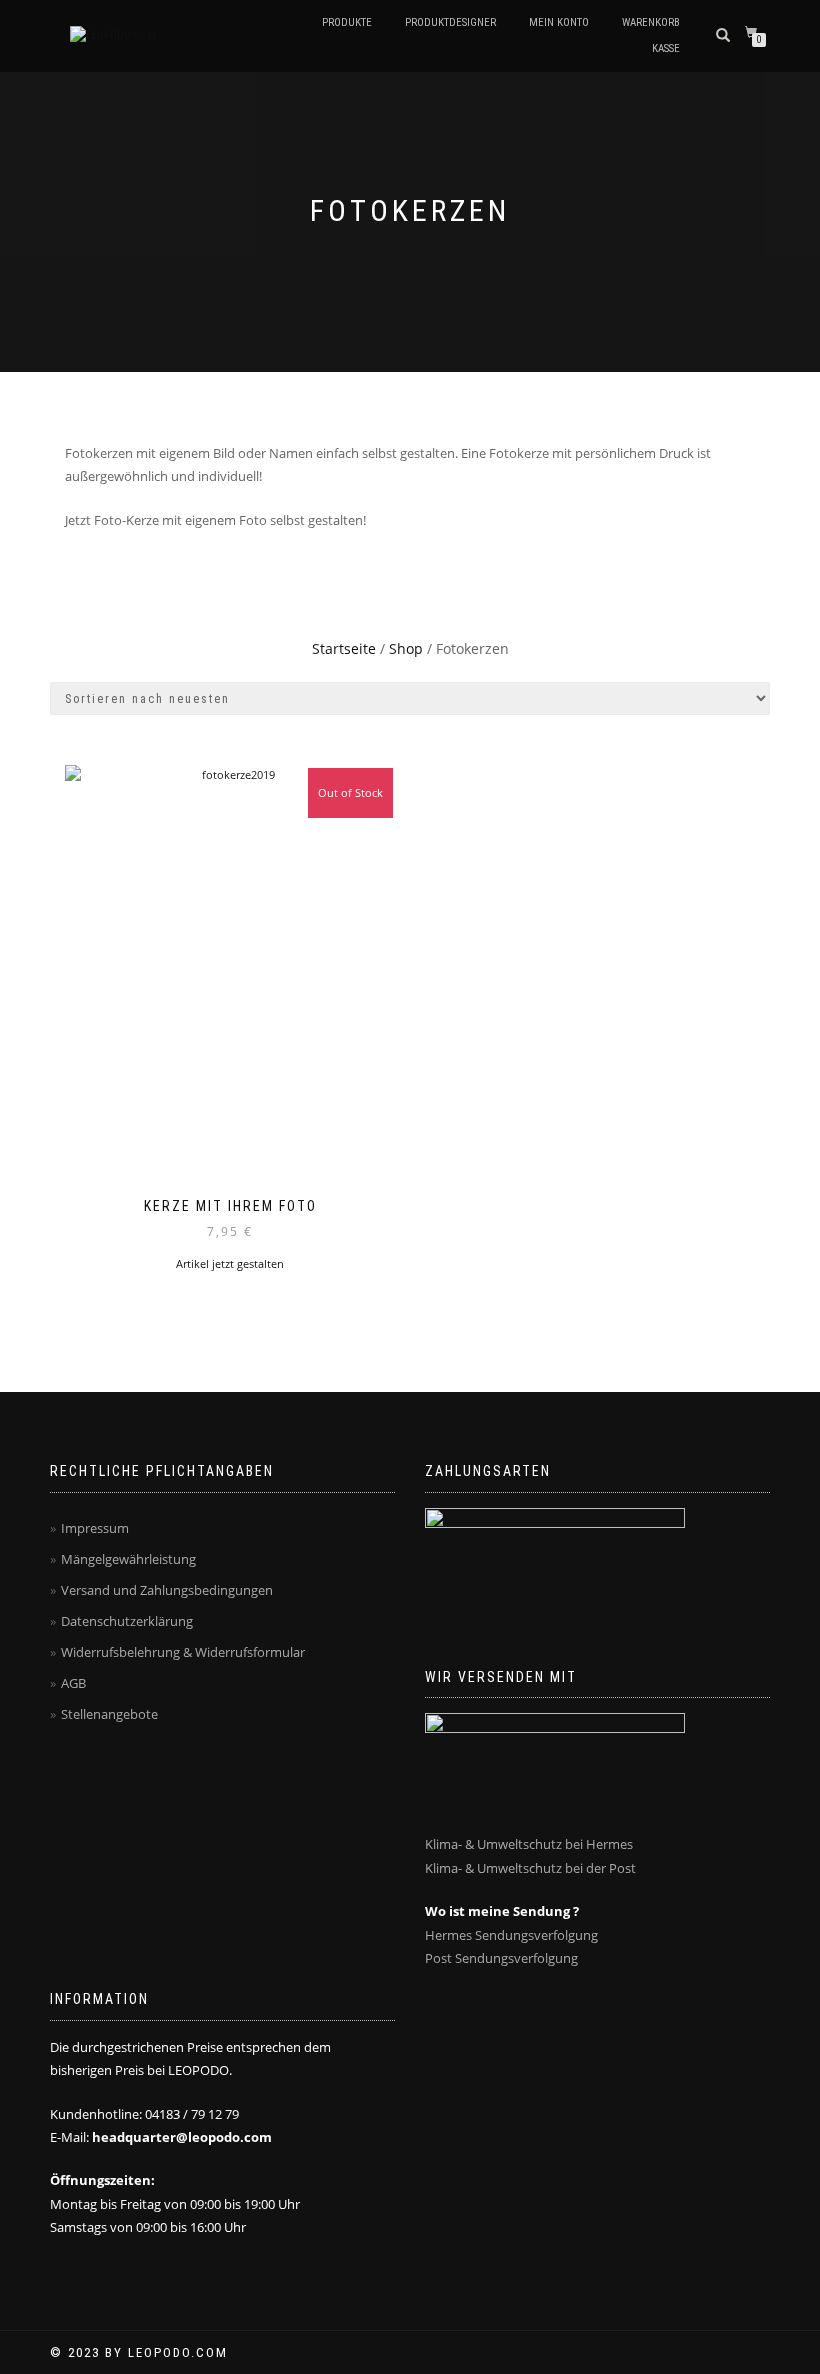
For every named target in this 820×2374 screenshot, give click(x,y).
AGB (73, 1683)
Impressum (95, 1528)
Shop (406, 648)
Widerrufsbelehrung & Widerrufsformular (183, 1652)
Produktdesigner (450, 22)
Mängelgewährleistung (128, 1559)
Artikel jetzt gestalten (230, 1263)
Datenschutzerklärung (127, 1621)
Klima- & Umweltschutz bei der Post (530, 1868)
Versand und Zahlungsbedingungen (167, 1590)
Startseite (344, 648)
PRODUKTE (347, 22)
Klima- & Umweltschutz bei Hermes (529, 1844)
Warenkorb (651, 22)
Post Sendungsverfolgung (501, 1958)
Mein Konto (559, 22)
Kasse (666, 48)
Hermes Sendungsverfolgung (511, 1935)
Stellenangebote (109, 1714)
